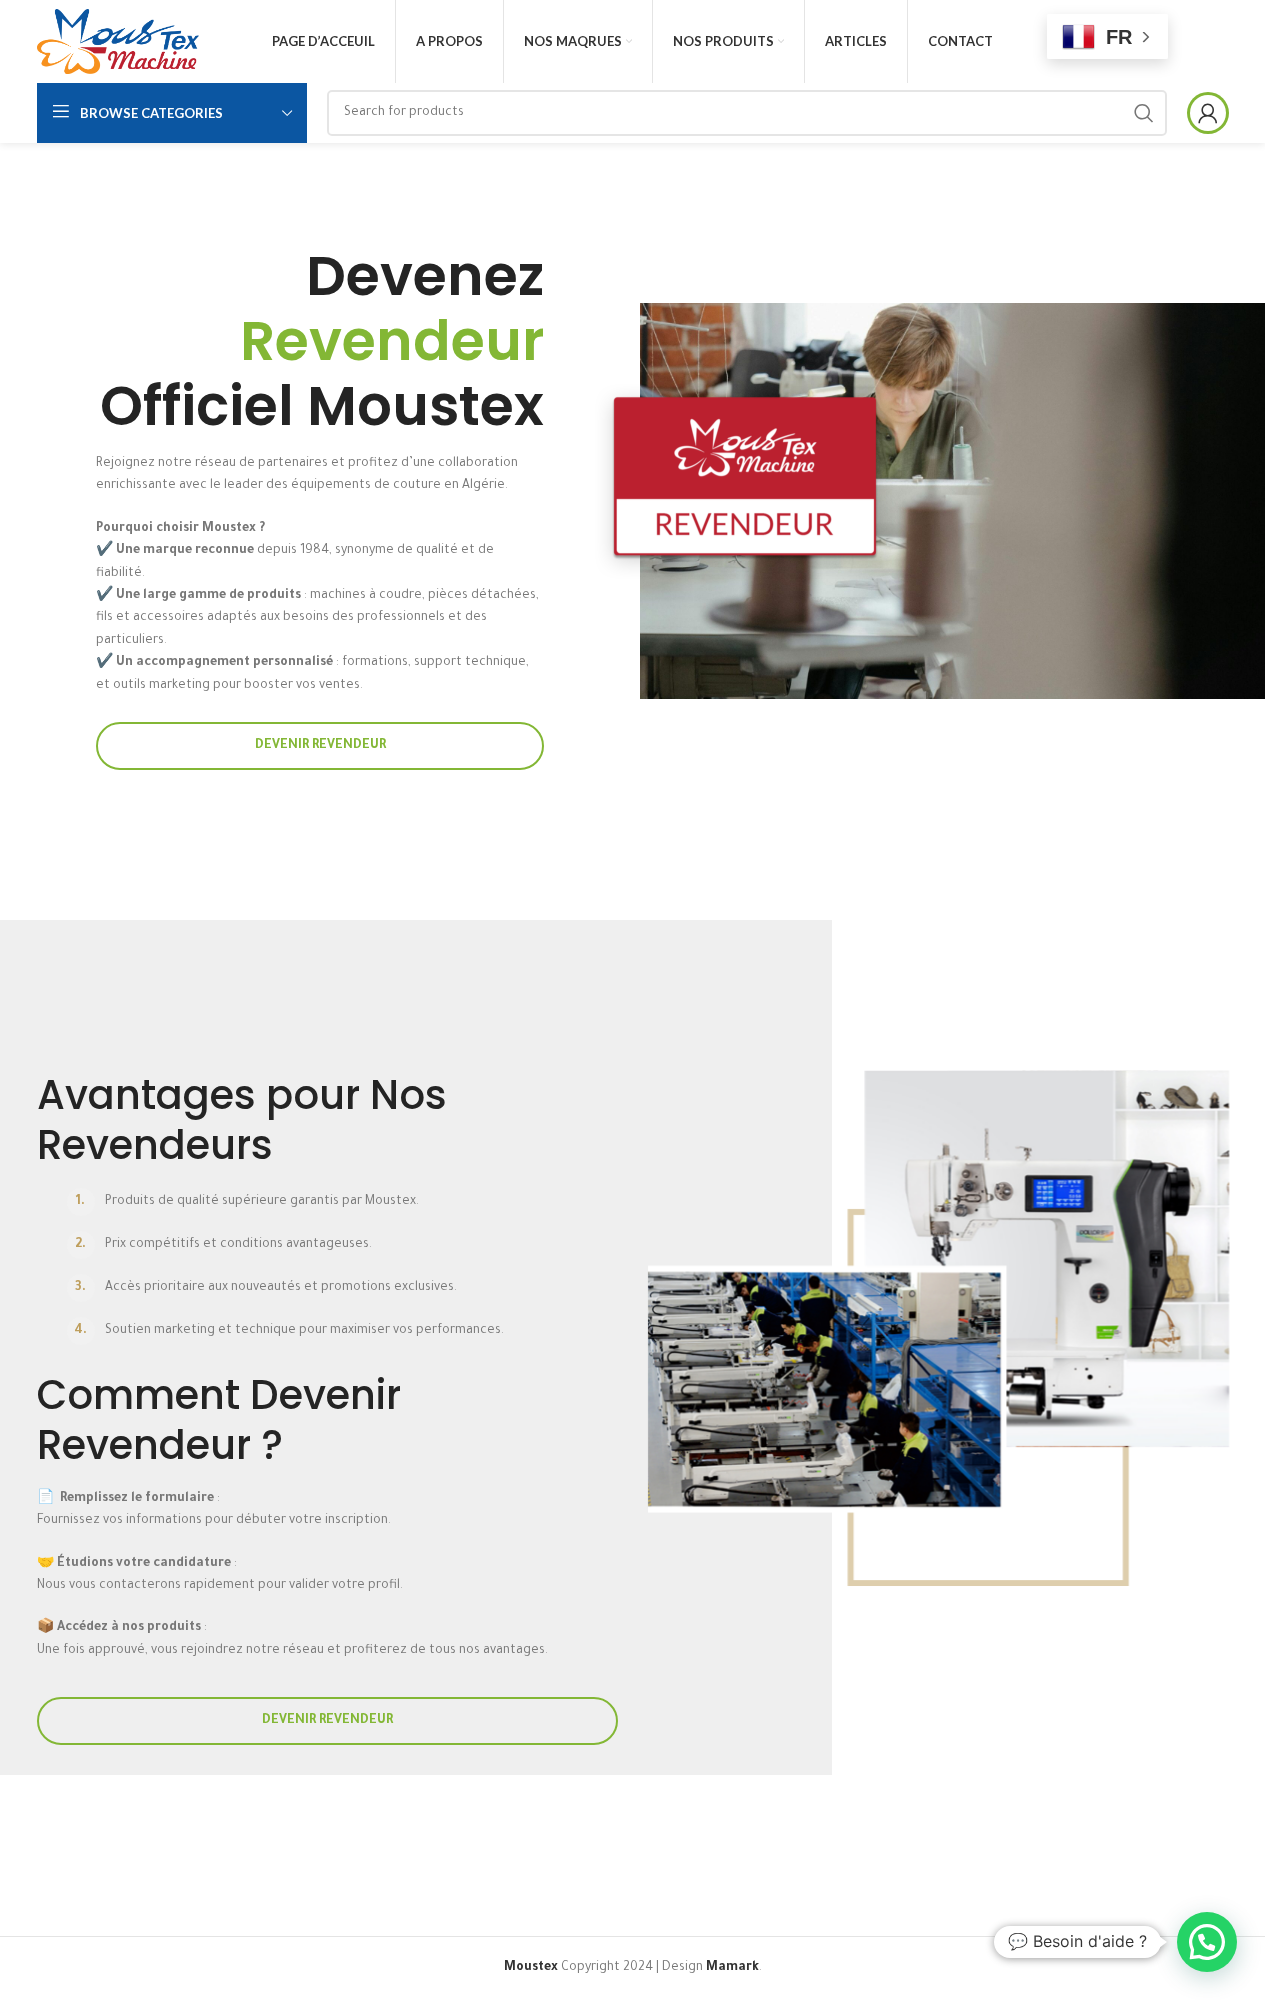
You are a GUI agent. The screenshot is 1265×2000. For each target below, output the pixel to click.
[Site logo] (118, 43)
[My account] (1208, 113)
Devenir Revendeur (320, 746)
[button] (1207, 1942)
